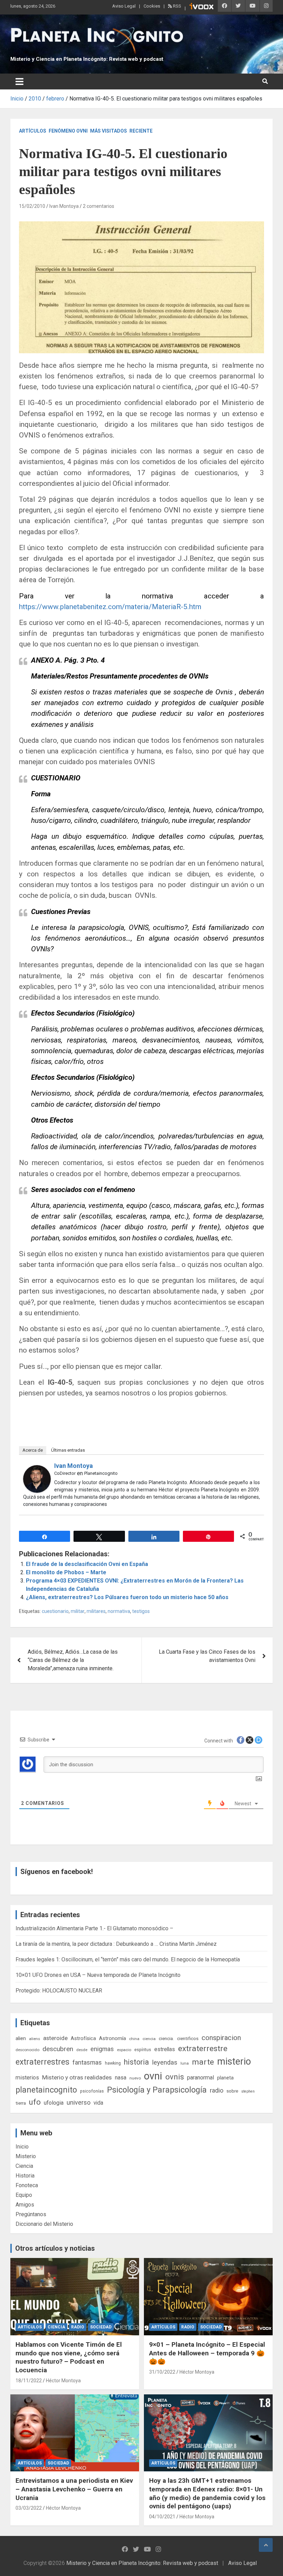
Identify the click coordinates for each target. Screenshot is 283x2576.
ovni (153, 2076)
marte (203, 2062)
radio (217, 2090)
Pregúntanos (31, 2214)
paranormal (201, 2078)
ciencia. (166, 2038)
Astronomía (113, 2038)
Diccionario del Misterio (44, 2224)
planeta (225, 2078)
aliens (35, 2039)
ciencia (149, 2039)
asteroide (55, 2038)
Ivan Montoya (64, 206)
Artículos (33, 131)
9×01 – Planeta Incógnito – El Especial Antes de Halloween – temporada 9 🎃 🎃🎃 (207, 2353)
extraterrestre (203, 2049)
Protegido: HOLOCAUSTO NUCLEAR (59, 1991)
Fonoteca (27, 2185)
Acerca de (33, 1450)
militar (78, 1611)
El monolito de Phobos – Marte (66, 1572)
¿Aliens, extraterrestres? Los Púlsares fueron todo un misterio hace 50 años (127, 1597)
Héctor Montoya (63, 2381)
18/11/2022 (29, 2381)
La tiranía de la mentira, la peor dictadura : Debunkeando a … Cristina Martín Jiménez (116, 1944)
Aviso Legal (124, 6)
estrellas (165, 2049)
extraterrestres (42, 2062)
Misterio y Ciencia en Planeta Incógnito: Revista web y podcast (87, 59)
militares (96, 1611)
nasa (121, 2078)
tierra (21, 2103)
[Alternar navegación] (19, 81)
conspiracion (221, 2038)
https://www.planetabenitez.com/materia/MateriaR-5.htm (110, 607)
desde (82, 2050)
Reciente (141, 131)
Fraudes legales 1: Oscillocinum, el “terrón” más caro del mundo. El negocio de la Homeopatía (128, 1959)
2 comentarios (99, 206)
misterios (27, 2078)
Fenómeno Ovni (68, 131)
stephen (248, 2091)
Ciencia (24, 2166)
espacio (124, 2050)
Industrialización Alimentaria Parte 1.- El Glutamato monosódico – (94, 1928)
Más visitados (109, 131)
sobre (232, 2091)
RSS (177, 6)
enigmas (102, 2049)
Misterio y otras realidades (77, 2077)
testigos (141, 1611)
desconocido (27, 2050)
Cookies (152, 6)
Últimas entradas (68, 1450)
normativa (119, 1611)
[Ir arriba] (266, 2545)
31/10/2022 (162, 2372)
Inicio (22, 2147)
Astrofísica (83, 2038)
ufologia (54, 2103)
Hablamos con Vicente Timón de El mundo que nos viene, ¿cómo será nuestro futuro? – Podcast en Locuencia (69, 2357)
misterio (234, 2061)
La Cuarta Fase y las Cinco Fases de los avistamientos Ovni (207, 1656)
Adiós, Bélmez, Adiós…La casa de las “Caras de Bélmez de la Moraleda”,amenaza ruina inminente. (73, 1660)
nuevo (135, 2078)
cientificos (188, 2038)
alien (21, 2038)
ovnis (175, 2077)
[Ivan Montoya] (37, 1469)
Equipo (24, 2195)
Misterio (26, 2156)
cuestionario (55, 1611)
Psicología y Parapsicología (157, 2090)
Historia (25, 2176)
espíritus (143, 2050)
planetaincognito (46, 2090)
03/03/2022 (29, 2508)
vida (98, 2103)
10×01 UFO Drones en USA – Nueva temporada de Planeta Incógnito (98, 1975)
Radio (78, 2327)
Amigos (25, 2205)
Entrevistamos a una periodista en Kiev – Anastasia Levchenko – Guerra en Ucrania (74, 2489)
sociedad (101, 2327)
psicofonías (92, 2091)
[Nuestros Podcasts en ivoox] (202, 7)
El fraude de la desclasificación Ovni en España (87, 1564)
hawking (113, 2063)
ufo (35, 2102)
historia (136, 2062)
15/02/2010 (32, 206)
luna (185, 2063)
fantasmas (87, 2062)
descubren (58, 2049)
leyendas (165, 2063)
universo (79, 2102)
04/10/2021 (162, 2517)
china (134, 2039)
